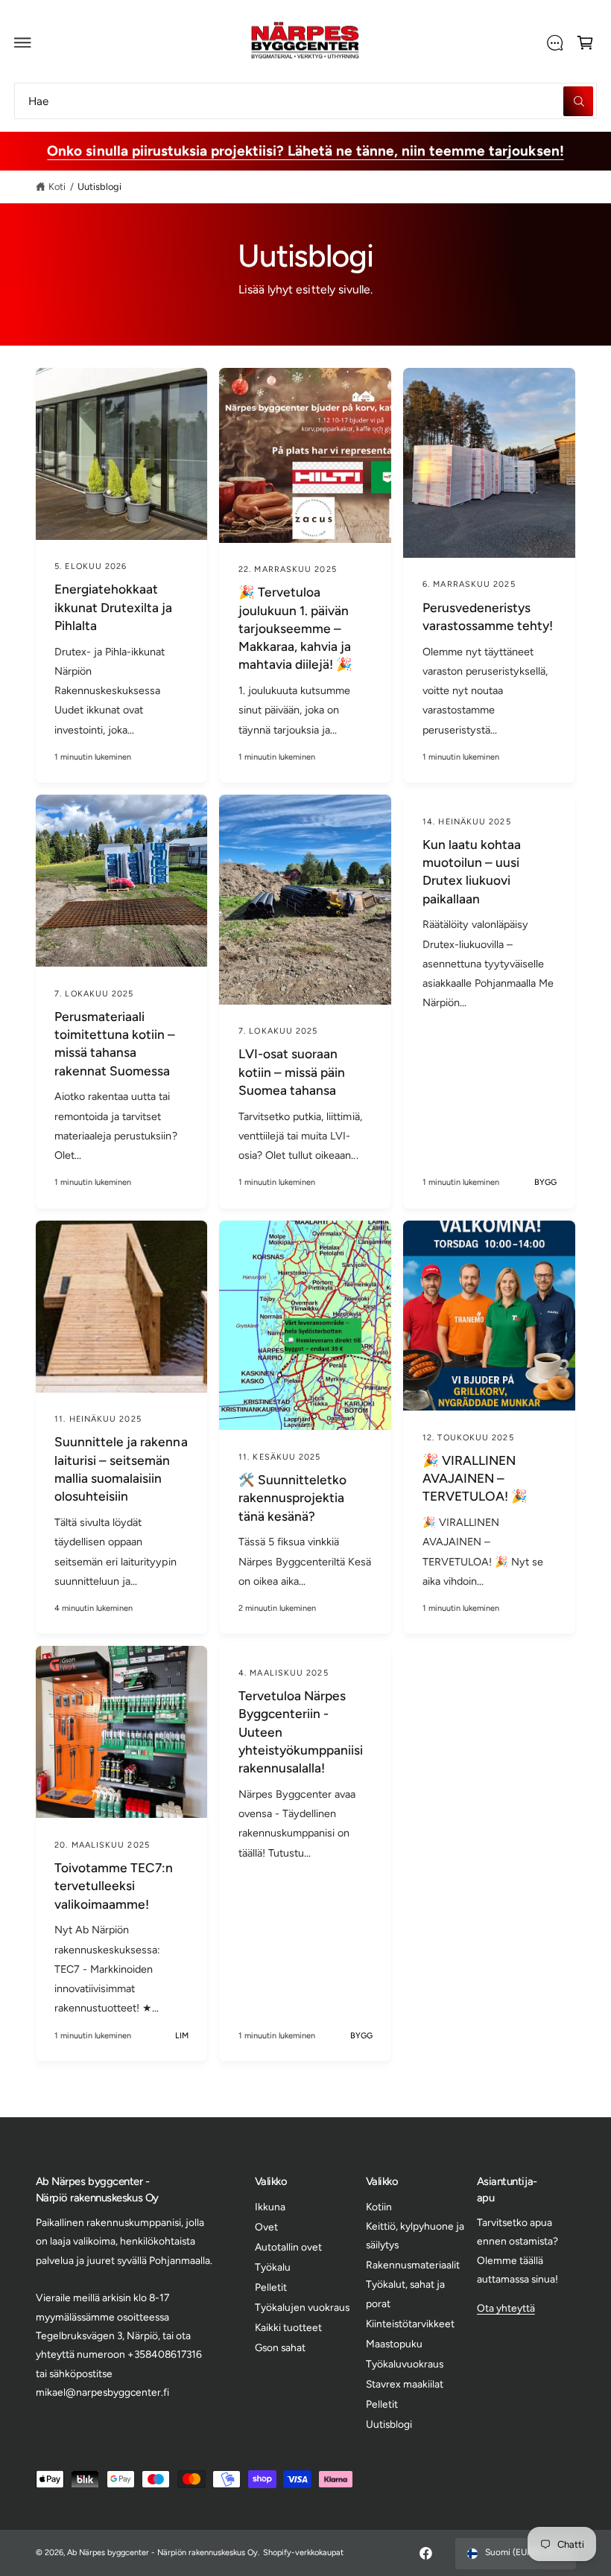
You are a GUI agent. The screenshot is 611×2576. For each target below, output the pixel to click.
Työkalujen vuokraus (302, 2307)
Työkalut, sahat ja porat (405, 2293)
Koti (57, 187)
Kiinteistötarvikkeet (410, 2324)
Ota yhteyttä (506, 2308)
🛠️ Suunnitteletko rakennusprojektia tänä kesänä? (292, 1498)
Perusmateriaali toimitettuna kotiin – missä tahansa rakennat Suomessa (115, 1044)
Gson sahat (280, 2347)
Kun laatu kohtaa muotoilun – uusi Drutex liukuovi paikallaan (472, 872)
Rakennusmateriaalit (413, 2265)
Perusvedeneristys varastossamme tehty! (488, 617)
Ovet (266, 2227)
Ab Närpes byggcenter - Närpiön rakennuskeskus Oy (163, 2553)
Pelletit (271, 2287)
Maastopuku (394, 2344)
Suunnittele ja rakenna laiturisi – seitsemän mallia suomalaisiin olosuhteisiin (121, 1469)
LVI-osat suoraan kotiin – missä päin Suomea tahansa (292, 1072)
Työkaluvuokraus (405, 2364)
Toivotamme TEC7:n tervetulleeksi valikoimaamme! (114, 1886)
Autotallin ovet (288, 2247)
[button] (23, 42)
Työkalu (273, 2267)
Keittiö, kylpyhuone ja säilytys (415, 2235)
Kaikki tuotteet (288, 2327)
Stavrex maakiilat (405, 2384)
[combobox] (305, 101)
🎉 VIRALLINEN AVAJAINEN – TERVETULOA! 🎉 (475, 1479)
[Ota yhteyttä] (554, 42)
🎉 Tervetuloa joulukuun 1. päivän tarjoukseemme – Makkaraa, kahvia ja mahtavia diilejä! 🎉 (295, 628)
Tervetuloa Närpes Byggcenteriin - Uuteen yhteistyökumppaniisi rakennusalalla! (301, 1732)
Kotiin (379, 2207)
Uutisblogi (99, 187)
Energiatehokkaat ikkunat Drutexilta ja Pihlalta (113, 607)
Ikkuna (270, 2207)
